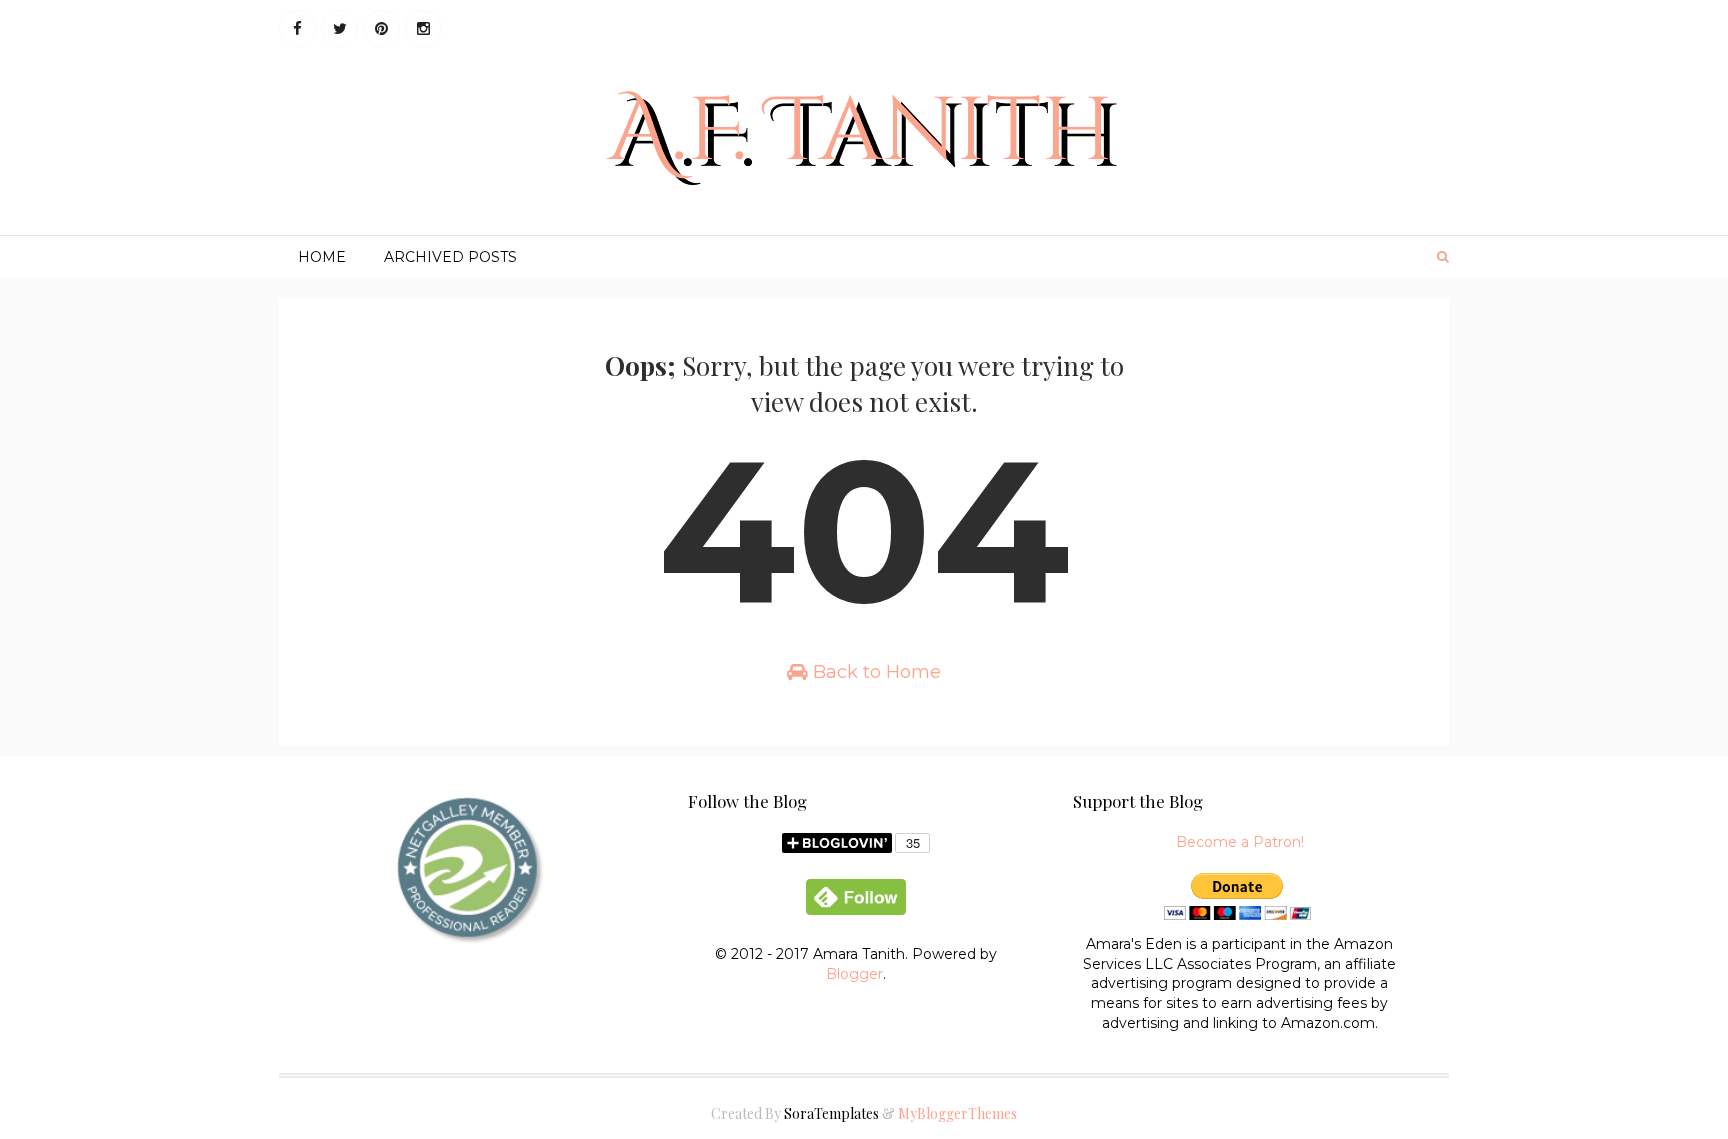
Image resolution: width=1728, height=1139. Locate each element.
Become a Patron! (1240, 842)
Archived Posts (450, 257)
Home (322, 257)
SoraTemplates (831, 1113)
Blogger (854, 974)
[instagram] (423, 28)
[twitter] (339, 28)
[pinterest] (381, 28)
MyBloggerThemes (957, 1113)
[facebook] (297, 28)
